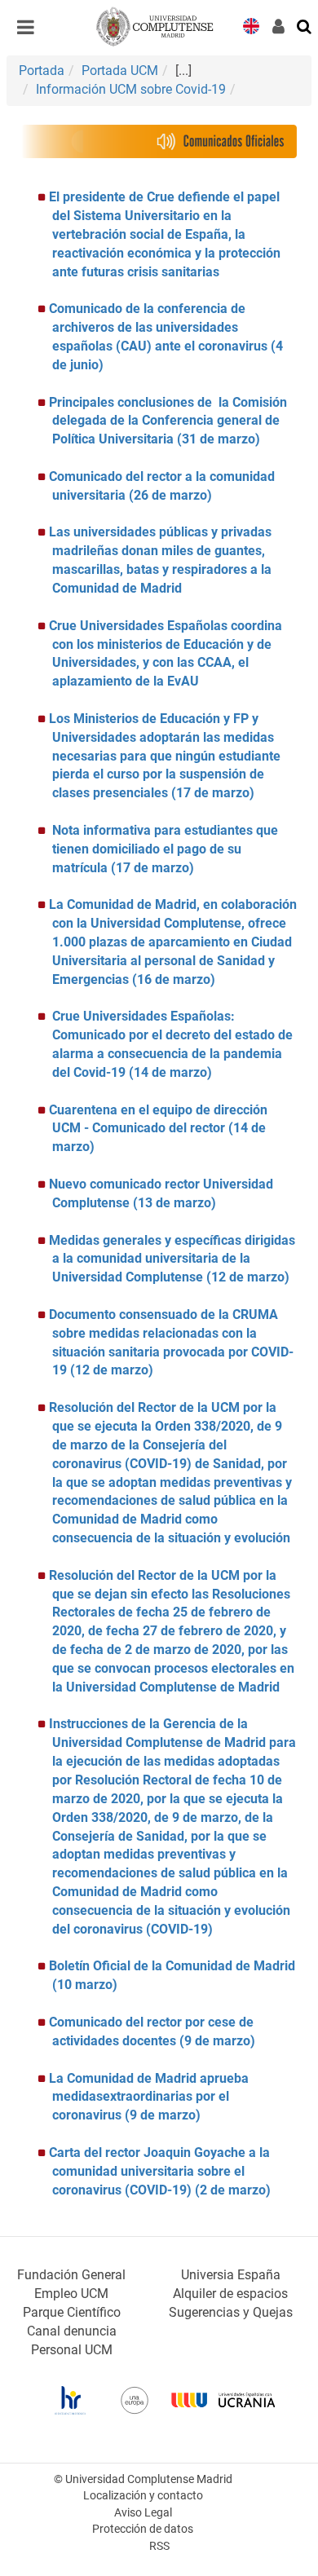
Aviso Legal (143, 2513)
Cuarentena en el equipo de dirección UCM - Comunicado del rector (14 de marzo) (158, 1129)
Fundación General (71, 2275)
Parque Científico (72, 2312)
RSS (159, 2546)
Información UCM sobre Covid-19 (131, 89)
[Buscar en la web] (305, 25)
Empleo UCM (71, 2294)
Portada (42, 71)
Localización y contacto (143, 2496)
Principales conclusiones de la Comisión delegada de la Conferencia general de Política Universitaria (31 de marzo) (168, 421)
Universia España (231, 2275)
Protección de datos (143, 2529)
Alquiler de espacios (230, 2294)
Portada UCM (120, 71)
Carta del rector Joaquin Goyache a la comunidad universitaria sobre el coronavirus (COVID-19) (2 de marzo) (160, 2171)
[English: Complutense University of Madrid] (251, 25)
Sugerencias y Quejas (231, 2312)
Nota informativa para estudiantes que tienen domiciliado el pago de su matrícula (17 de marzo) (165, 849)
